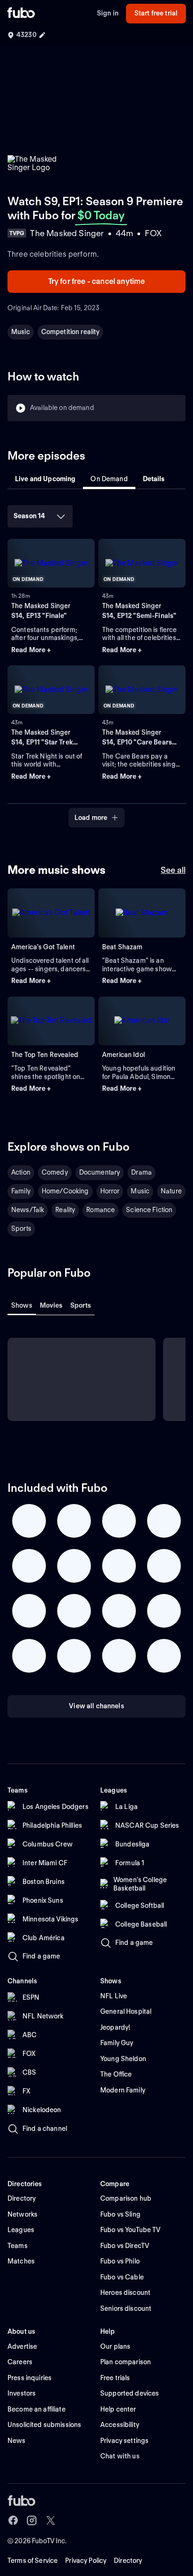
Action (21, 1172)
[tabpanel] (96, 663)
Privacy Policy (86, 2561)
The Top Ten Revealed (45, 1055)
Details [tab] (154, 479)
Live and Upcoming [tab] (45, 479)
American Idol (123, 1055)
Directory (128, 2561)
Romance (100, 1210)
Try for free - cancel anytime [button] (97, 281)
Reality (65, 1210)
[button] (51, 650)
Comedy (55, 1172)
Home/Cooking (65, 1191)
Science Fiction (149, 1210)
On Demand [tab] (109, 479)
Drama (141, 1172)
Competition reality (71, 332)
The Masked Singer (41, 606)
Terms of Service (33, 2561)
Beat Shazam (122, 947)
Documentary (100, 1172)
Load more (91, 818)
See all (173, 870)
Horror (110, 1191)
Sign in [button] (108, 13)
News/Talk (28, 1210)
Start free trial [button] (156, 13)
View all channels (96, 1706)
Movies (51, 1305)
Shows (22, 1305)
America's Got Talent (43, 947)
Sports (21, 1228)
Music (21, 332)
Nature (171, 1191)
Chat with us (120, 2456)
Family (21, 1191)
